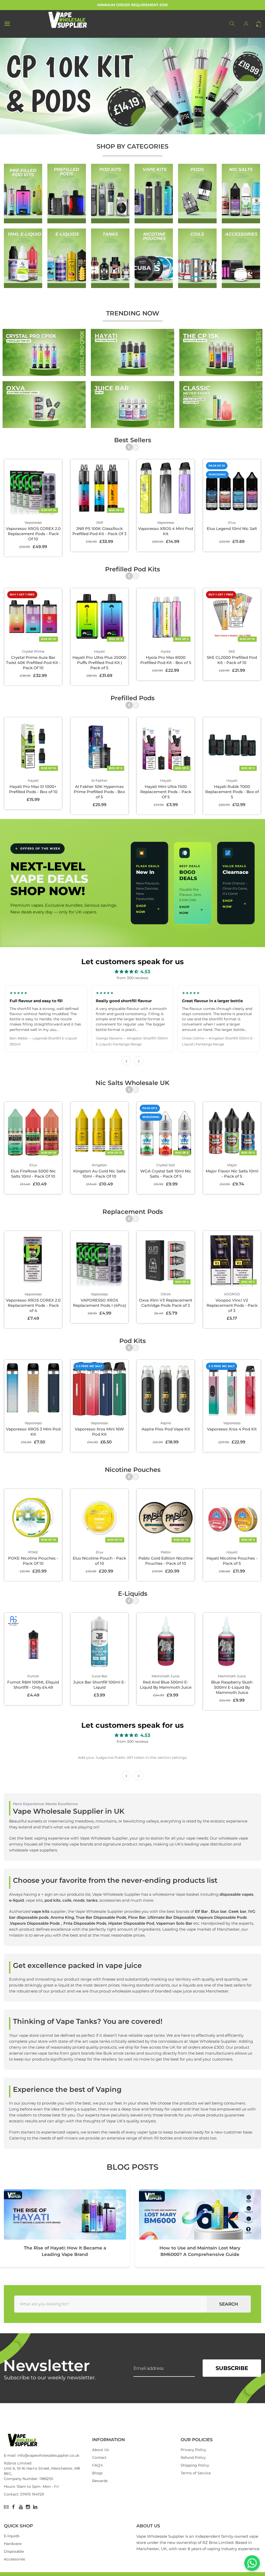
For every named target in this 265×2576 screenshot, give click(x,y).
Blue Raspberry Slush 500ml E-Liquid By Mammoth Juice (232, 1687)
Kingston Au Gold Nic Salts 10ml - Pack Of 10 (100, 1174)
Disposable (14, 2551)
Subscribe (232, 2368)
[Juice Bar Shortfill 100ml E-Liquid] (99, 1642)
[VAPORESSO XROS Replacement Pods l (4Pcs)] (99, 1260)
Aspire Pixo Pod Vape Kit (166, 1429)
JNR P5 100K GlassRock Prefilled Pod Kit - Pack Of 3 (100, 531)
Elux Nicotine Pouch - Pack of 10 (99, 1561)
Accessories (14, 2559)
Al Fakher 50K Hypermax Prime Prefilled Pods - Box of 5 (99, 792)
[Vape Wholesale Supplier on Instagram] (28, 2507)
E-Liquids (133, 1594)
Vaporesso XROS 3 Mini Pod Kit (33, 1432)
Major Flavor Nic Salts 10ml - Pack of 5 (232, 1174)
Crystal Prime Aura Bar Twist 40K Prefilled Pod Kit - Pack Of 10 (33, 663)
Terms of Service (196, 2473)
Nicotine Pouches (133, 1470)
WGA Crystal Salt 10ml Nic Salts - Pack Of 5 (166, 1174)
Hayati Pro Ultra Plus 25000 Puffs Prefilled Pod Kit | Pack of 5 (99, 663)
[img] (126, 972)
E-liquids (12, 2536)
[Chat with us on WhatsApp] (252, 2563)
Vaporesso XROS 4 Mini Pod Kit (166, 531)
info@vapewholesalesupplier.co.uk (48, 2455)
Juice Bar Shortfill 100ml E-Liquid (99, 1685)
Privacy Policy (193, 2450)
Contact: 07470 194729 (24, 2494)
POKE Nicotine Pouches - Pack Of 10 (33, 1561)
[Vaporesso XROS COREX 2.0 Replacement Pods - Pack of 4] (33, 1260)
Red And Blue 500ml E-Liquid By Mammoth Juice (166, 1685)
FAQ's (97, 2465)
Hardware (13, 2544)
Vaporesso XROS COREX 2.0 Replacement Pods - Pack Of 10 (33, 534)
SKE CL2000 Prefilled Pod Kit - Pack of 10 (232, 660)
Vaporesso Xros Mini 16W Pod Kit (99, 1432)
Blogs (97, 2473)
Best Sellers (133, 440)
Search (229, 2304)
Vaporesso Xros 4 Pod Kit (232, 1429)
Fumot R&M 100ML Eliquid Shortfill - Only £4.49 (33, 1685)
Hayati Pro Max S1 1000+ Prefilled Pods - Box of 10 (33, 789)
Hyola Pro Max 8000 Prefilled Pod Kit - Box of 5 (166, 660)
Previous (129, 447)
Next (135, 447)
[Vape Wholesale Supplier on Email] (6, 2507)
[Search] (232, 24)
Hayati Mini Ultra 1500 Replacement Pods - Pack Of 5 (166, 792)
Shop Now (141, 909)
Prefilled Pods (132, 698)
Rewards (100, 2481)
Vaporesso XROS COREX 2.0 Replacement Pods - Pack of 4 (33, 1305)
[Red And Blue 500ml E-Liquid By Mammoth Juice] (166, 1642)
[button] (6, 86)
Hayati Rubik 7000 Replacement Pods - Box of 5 (232, 792)
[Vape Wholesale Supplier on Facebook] (13, 2507)
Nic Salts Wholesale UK (132, 1083)
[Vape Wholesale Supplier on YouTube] (21, 2507)
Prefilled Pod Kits (132, 569)
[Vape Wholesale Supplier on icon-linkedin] (35, 2507)
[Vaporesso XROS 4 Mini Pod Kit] (166, 488)
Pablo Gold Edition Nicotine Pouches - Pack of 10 (166, 1561)
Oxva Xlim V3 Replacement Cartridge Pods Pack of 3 (166, 1303)
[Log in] (246, 24)
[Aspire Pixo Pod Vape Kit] (166, 1389)
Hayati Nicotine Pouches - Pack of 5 (232, 1561)
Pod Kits (132, 1341)
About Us (101, 2450)
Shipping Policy (195, 2465)
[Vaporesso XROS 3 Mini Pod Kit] (33, 1389)
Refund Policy (193, 2457)
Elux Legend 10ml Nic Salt (232, 529)
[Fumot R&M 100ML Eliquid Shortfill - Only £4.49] (33, 1642)
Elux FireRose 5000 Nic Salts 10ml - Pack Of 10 (33, 1174)
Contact (99, 2457)
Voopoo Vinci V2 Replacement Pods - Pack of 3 (232, 1305)
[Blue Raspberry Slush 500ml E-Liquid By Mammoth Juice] (232, 1642)
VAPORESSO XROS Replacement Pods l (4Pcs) (100, 1303)
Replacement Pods (133, 1212)
